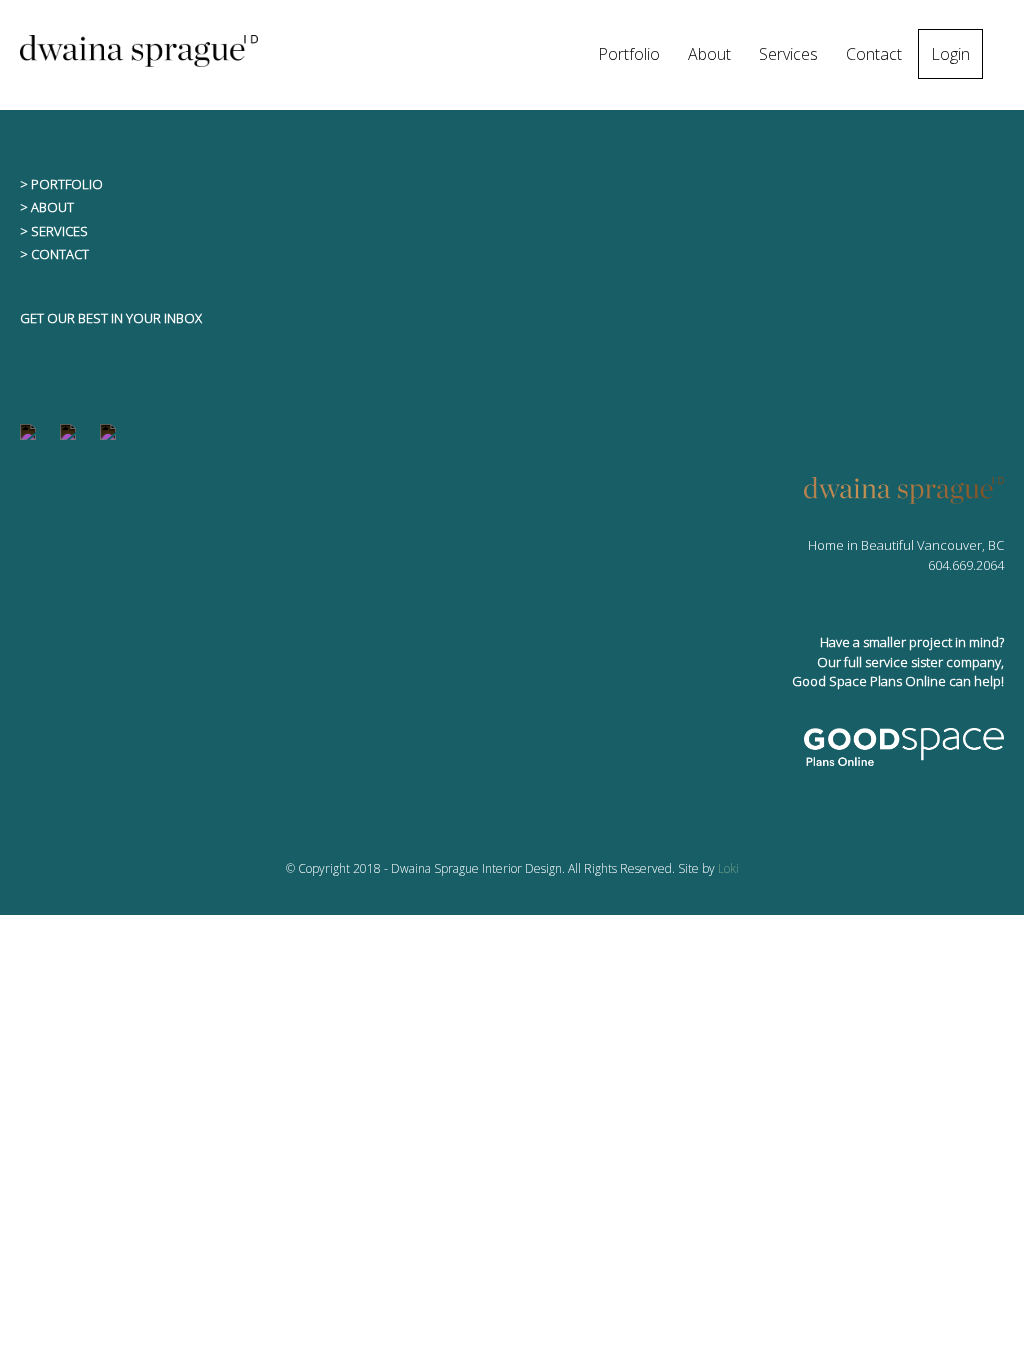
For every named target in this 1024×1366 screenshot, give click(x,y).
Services (788, 54)
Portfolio (629, 54)
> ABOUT (47, 207)
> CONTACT (54, 254)
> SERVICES (54, 231)
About (709, 54)
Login (950, 54)
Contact (874, 54)
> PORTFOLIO (61, 184)
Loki (728, 868)
